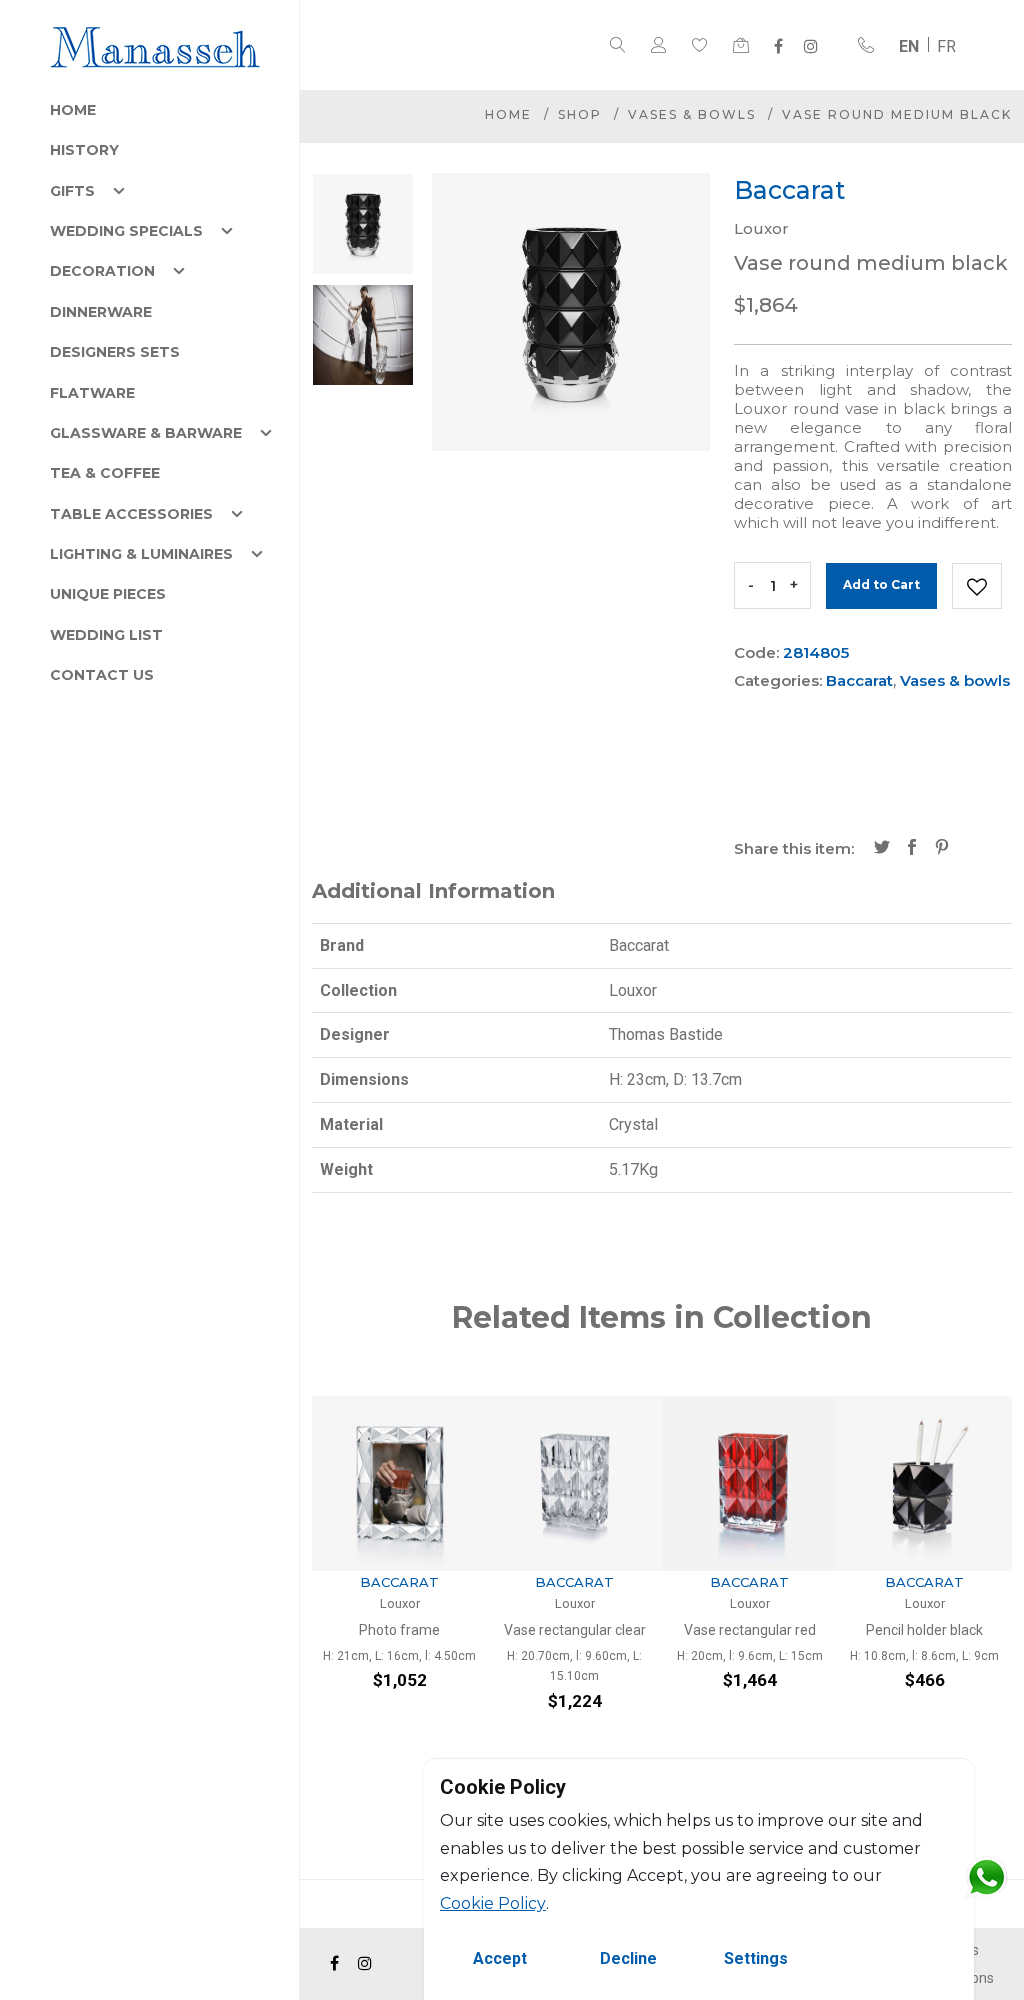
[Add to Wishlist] (977, 586)
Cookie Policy (493, 1903)
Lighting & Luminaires (141, 554)
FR (946, 46)
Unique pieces (108, 594)
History (84, 150)
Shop (580, 114)
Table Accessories (131, 514)
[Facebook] (778, 46)
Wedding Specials (126, 231)
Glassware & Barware (146, 433)
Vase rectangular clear (575, 1630)
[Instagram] (811, 46)
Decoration (102, 271)
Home (73, 110)
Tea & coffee (105, 473)
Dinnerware (101, 312)
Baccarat (859, 680)
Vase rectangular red (750, 1630)
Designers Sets (115, 352)
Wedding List (106, 635)
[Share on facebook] (912, 849)
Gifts (72, 191)
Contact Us (102, 675)
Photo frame (399, 1630)
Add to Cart (881, 584)
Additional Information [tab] (433, 891)
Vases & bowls (692, 114)
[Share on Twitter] (882, 849)
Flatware (92, 393)
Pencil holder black (924, 1630)
